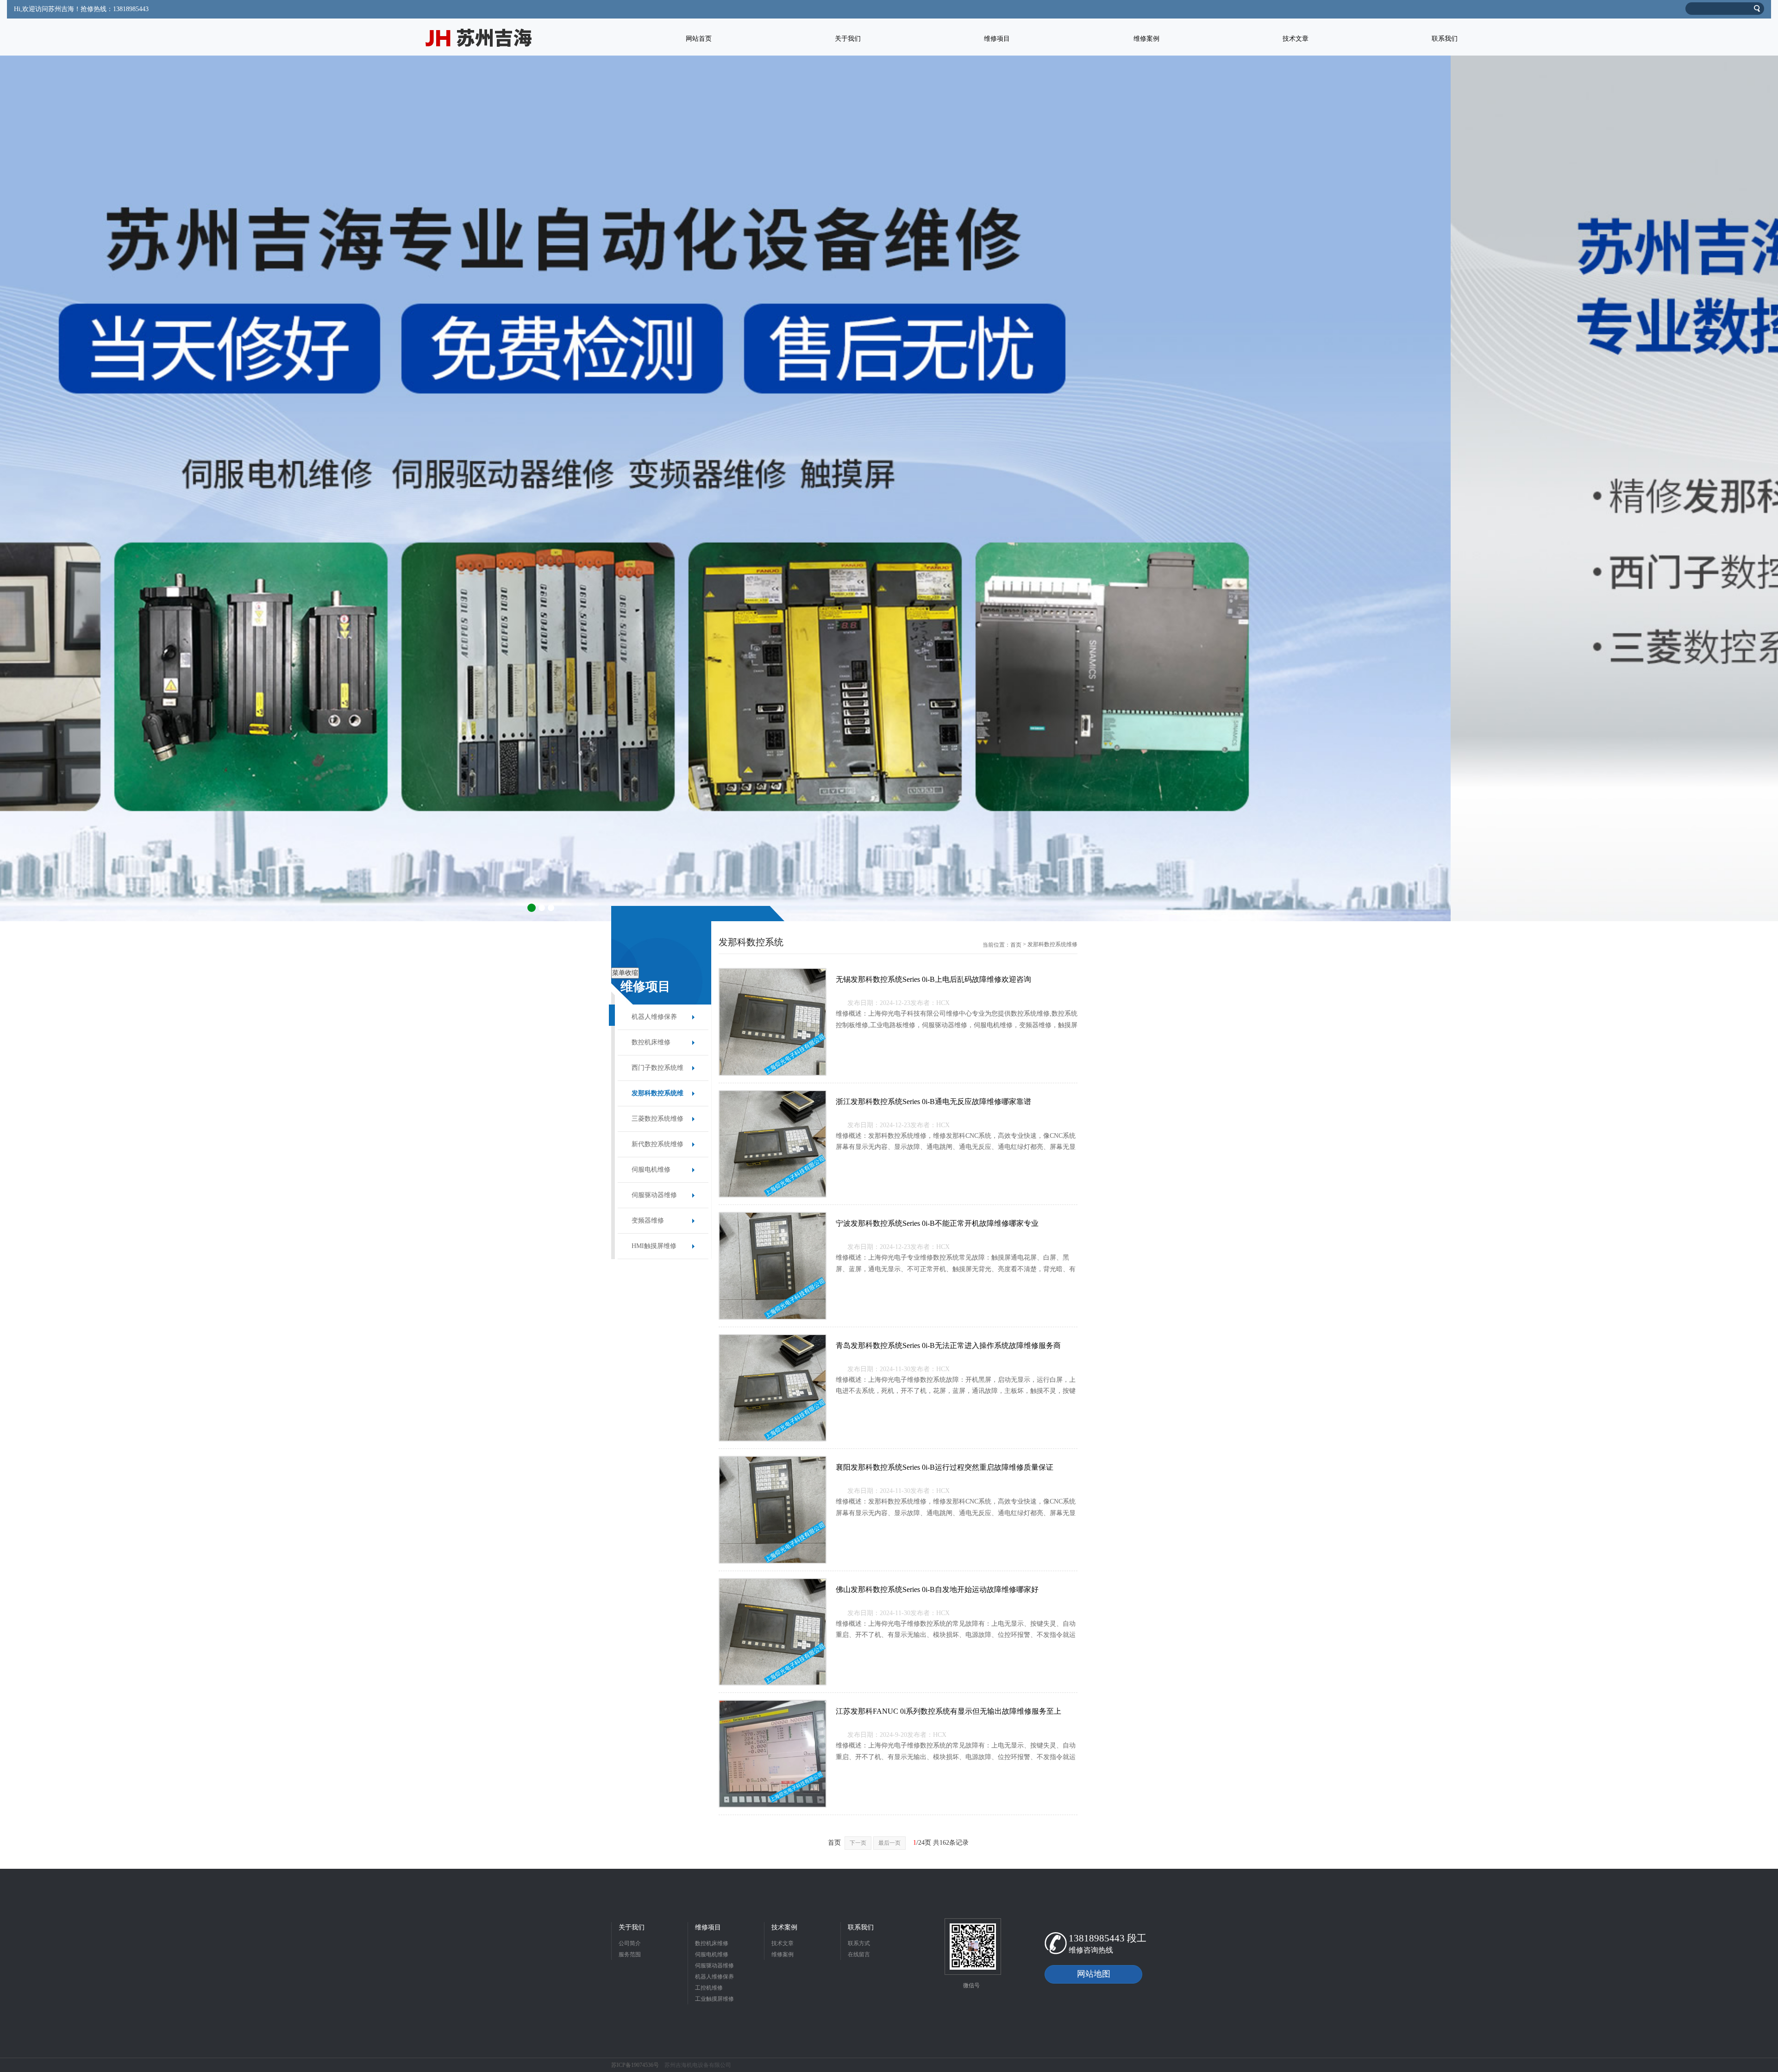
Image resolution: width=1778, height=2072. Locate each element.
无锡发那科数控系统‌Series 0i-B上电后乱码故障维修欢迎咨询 (933, 979)
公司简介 (630, 1943)
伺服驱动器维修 (654, 1195)
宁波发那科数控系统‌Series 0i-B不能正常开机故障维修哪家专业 (937, 1223)
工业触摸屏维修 (714, 1999)
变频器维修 (648, 1220)
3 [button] (551, 908)
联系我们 (861, 1927)
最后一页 (889, 1843)
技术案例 (784, 1927)
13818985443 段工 (1108, 1938)
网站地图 (1094, 1974)
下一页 (858, 1843)
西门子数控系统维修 (657, 1072)
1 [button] (531, 908)
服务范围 (630, 1954)
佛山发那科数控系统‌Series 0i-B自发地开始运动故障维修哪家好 (937, 1589)
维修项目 (708, 1927)
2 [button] (541, 908)
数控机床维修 (651, 1042)
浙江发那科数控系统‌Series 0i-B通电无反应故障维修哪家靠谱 (933, 1102)
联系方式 (859, 1943)
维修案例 (783, 1954)
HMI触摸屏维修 (654, 1246)
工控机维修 (709, 1988)
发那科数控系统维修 (657, 1098)
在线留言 (859, 1954)
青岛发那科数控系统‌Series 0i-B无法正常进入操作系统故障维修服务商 (948, 1345)
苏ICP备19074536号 (635, 2065)
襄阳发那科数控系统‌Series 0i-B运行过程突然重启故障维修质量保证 (945, 1467)
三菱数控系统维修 (657, 1119)
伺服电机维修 (651, 1170)
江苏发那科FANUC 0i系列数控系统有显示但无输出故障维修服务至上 (948, 1711)
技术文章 (783, 1943)
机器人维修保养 (654, 1017)
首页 (1016, 945)
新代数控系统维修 (657, 1144)
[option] (889, 488)
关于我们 (632, 1927)
